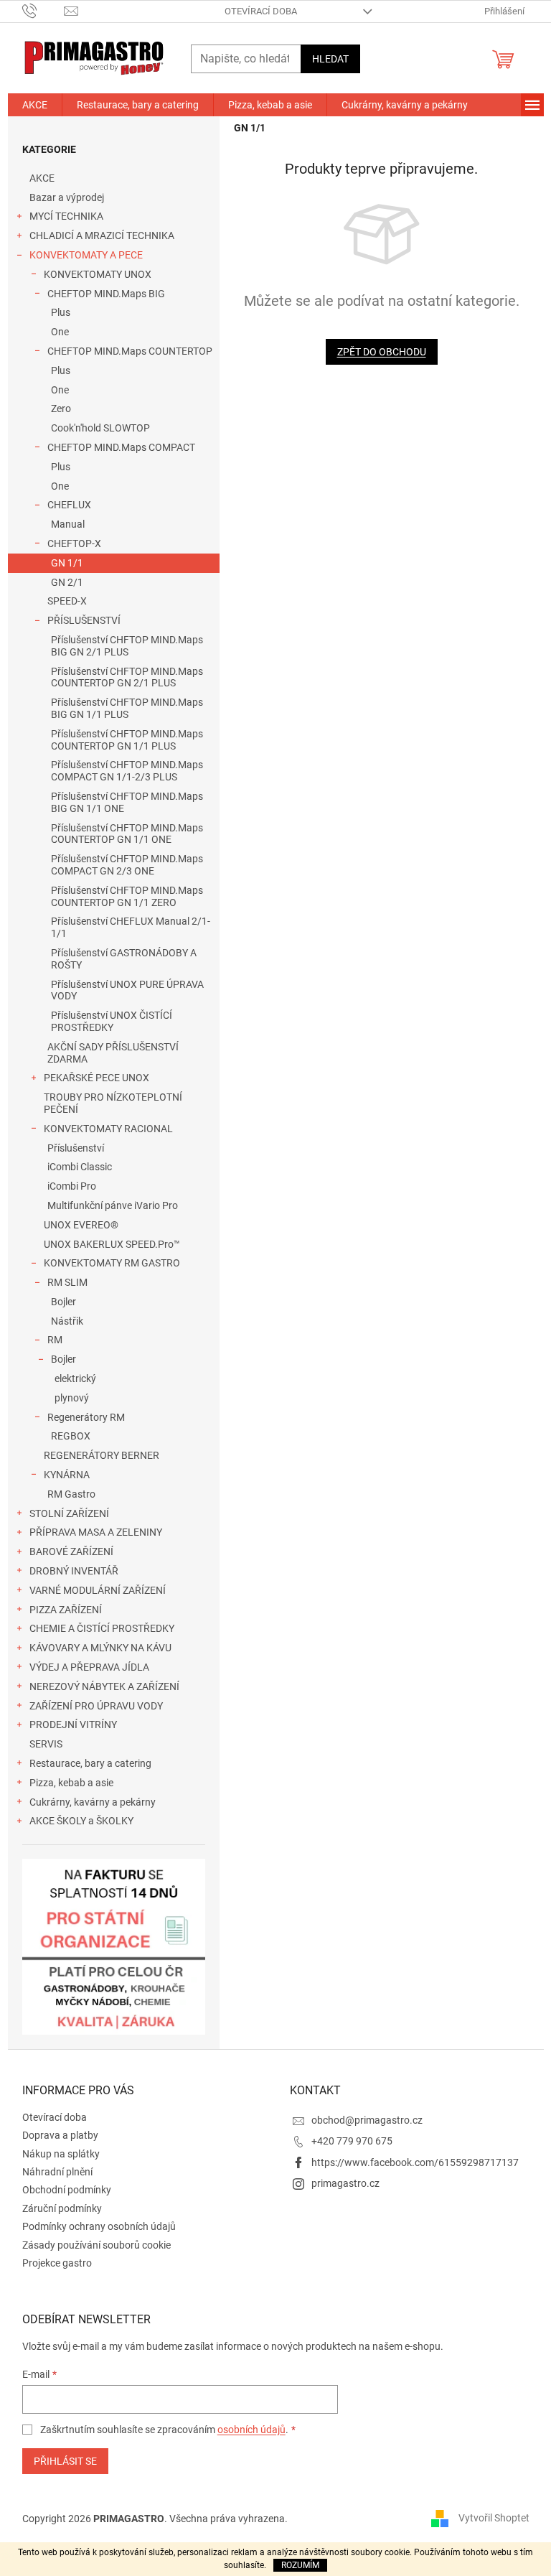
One (60, 332)
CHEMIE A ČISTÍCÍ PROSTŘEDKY (102, 1628)
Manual (68, 524)
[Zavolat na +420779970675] (43, 10)
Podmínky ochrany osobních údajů (99, 2226)
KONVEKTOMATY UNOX (98, 274)
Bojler (63, 1302)
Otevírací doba (261, 11)
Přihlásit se (65, 2461)
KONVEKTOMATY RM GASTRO (112, 1263)
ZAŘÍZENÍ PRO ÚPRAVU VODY (96, 1706)
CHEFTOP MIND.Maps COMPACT (121, 447)
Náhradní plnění (57, 2172)
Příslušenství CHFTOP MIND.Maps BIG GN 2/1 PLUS (127, 646)
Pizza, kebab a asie (71, 1783)
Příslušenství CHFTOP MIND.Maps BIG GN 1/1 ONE (127, 802)
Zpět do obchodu (382, 352)
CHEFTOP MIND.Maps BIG (106, 294)
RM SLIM (67, 1282)
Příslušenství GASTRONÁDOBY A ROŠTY (124, 959)
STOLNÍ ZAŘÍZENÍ (69, 1513)
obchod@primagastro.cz (367, 2120)
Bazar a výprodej (67, 197)
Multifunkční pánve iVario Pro (113, 1205)
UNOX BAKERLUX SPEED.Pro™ (112, 1244)
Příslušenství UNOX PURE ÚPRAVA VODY (127, 990)
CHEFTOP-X (74, 543)
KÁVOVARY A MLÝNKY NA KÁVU (100, 1648)
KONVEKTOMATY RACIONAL (108, 1129)
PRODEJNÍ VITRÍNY (73, 1725)
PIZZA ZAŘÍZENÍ (66, 1610)
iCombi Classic (80, 1167)
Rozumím (300, 2565)
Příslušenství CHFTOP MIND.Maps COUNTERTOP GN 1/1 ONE (127, 834)
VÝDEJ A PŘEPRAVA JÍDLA (89, 1667)
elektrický (75, 1378)
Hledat (330, 59)
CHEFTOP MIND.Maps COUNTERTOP (130, 351)
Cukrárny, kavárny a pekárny (93, 1802)
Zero (61, 409)
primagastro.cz (345, 2183)
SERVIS (46, 1744)
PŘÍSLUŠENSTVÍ (84, 620)
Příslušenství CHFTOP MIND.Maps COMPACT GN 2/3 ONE (127, 865)
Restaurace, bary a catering (90, 1763)
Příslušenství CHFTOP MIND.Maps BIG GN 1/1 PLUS (127, 708)
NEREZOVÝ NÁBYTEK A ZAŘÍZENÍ (104, 1686)
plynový (72, 1398)
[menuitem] (35, 105)
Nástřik (67, 1321)
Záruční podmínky (62, 2208)
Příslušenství (76, 1148)
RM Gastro (71, 1494)
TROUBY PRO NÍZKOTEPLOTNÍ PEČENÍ (113, 1103)
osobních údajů (251, 2430)
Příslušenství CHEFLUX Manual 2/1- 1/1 (131, 927)
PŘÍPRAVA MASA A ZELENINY (96, 1532)
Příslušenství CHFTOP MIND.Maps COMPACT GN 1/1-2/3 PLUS (127, 771)
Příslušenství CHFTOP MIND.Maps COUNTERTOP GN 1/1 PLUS (127, 740)
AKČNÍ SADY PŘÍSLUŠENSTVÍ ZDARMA (113, 1053)
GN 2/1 (67, 582)
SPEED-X (67, 601)
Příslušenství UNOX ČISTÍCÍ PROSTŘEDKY (112, 1021)
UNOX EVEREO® (81, 1225)
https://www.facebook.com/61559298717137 (415, 2162)
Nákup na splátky (61, 2154)
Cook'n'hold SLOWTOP (100, 428)
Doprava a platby (60, 2135)
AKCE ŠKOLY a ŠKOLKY (81, 1821)
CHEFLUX (69, 505)
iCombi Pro (72, 1186)
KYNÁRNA (67, 1475)
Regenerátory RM (86, 1417)
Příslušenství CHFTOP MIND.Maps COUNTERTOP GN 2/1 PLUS (127, 677)
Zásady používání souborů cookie (96, 2245)
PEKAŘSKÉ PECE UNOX (96, 1078)
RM (55, 1340)
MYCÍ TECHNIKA (66, 216)
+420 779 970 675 (352, 2141)
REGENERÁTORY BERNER (102, 1455)
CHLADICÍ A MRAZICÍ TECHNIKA (102, 235)
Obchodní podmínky (67, 2190)
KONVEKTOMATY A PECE (86, 255)
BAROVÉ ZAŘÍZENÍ (71, 1551)
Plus (61, 312)
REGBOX (71, 1436)
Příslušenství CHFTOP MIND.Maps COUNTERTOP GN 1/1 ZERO (127, 896)
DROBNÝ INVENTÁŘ (74, 1571)
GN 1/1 (67, 563)
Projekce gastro (57, 2263)
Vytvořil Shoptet (494, 2518)
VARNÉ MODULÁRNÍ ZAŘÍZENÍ (98, 1590)
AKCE (42, 178)
